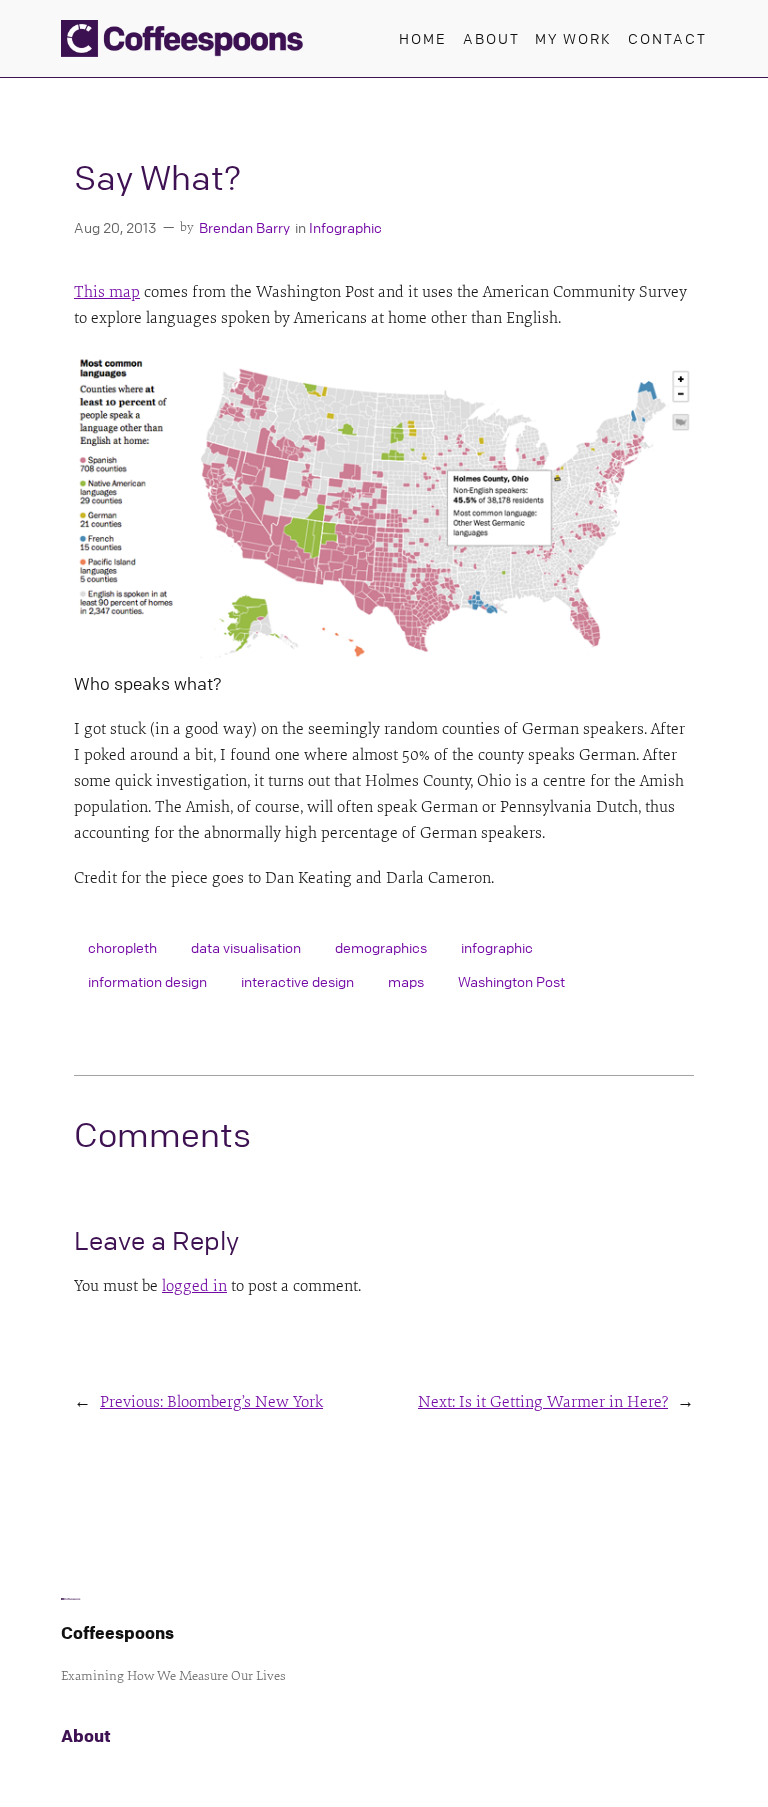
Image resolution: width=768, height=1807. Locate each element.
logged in (194, 1286)
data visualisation (246, 947)
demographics (381, 947)
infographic (497, 947)
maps (406, 981)
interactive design (297, 981)
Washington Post (511, 981)
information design (147, 981)
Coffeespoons (117, 1632)
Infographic (345, 227)
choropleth (122, 947)
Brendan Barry (244, 227)
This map (107, 292)
